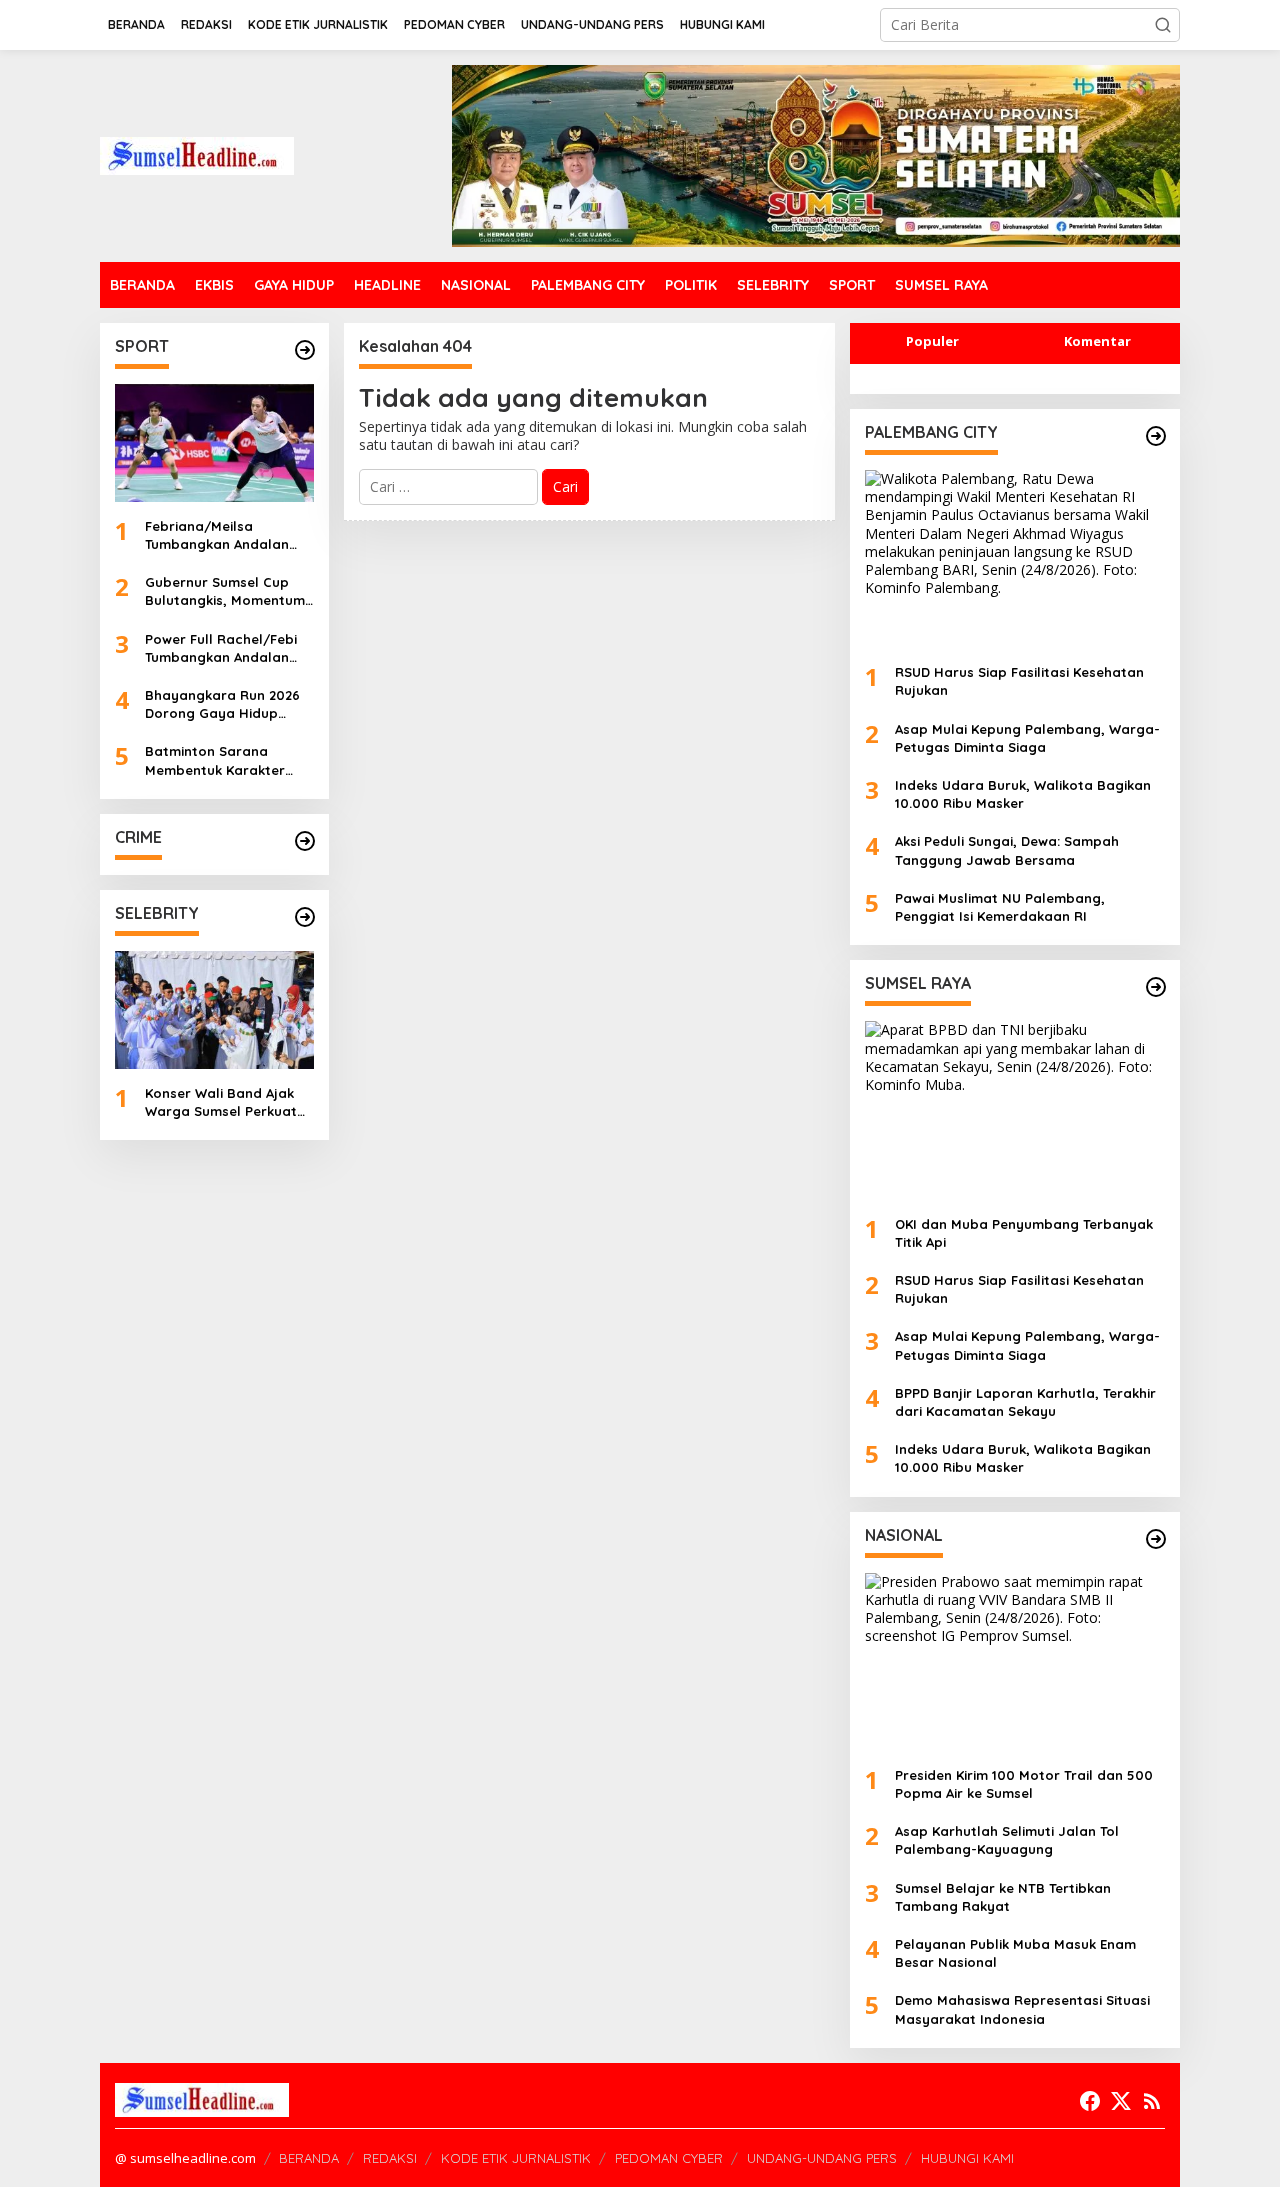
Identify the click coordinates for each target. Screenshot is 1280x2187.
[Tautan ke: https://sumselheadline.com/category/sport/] (305, 350)
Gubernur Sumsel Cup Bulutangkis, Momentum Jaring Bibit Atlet (225, 591)
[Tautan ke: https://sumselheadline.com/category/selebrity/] (305, 917)
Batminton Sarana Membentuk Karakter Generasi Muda (215, 760)
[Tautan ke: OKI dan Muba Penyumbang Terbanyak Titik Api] (1015, 1110)
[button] (1163, 25)
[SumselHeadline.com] (197, 154)
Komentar (1097, 341)
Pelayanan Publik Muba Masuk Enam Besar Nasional (1015, 1953)
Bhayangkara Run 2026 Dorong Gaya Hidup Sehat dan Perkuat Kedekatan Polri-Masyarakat (222, 704)
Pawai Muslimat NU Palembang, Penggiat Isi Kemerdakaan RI (1000, 907)
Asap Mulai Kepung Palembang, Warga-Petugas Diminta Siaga (1027, 738)
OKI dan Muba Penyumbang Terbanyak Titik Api (1024, 1233)
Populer (932, 341)
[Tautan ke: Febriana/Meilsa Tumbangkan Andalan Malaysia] (214, 443)
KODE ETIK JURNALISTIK (516, 2158)
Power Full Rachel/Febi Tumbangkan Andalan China (221, 648)
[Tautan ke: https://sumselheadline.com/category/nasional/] (1156, 1539)
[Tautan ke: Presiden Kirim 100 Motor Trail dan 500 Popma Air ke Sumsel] (1015, 1662)
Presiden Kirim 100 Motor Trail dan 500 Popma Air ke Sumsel (1024, 1784)
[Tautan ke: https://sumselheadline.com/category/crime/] (305, 841)
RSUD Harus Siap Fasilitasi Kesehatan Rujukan (1019, 681)
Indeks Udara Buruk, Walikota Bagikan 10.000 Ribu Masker (1023, 794)
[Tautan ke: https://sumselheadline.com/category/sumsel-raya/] (1156, 987)
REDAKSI (390, 2158)
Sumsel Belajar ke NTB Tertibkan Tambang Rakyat (1003, 1897)
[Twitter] (1121, 2101)
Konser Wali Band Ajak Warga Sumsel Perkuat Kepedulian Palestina (221, 1102)
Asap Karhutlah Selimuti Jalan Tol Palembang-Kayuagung (1007, 1840)
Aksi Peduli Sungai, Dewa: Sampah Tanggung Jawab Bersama (1007, 850)
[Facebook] (1090, 2101)
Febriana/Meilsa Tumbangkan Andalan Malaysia (217, 535)
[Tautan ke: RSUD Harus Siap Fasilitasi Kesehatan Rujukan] (1015, 559)
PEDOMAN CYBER (669, 2158)
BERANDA (309, 2158)
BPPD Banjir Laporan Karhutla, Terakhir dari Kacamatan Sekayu (1025, 1402)
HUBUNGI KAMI (967, 2158)
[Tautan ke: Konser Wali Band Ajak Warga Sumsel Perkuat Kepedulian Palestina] (214, 1010)
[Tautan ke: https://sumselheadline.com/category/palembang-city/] (1156, 436)
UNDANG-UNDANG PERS (822, 2158)
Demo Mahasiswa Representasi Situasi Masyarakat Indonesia (1022, 2009)
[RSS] (1152, 2101)
